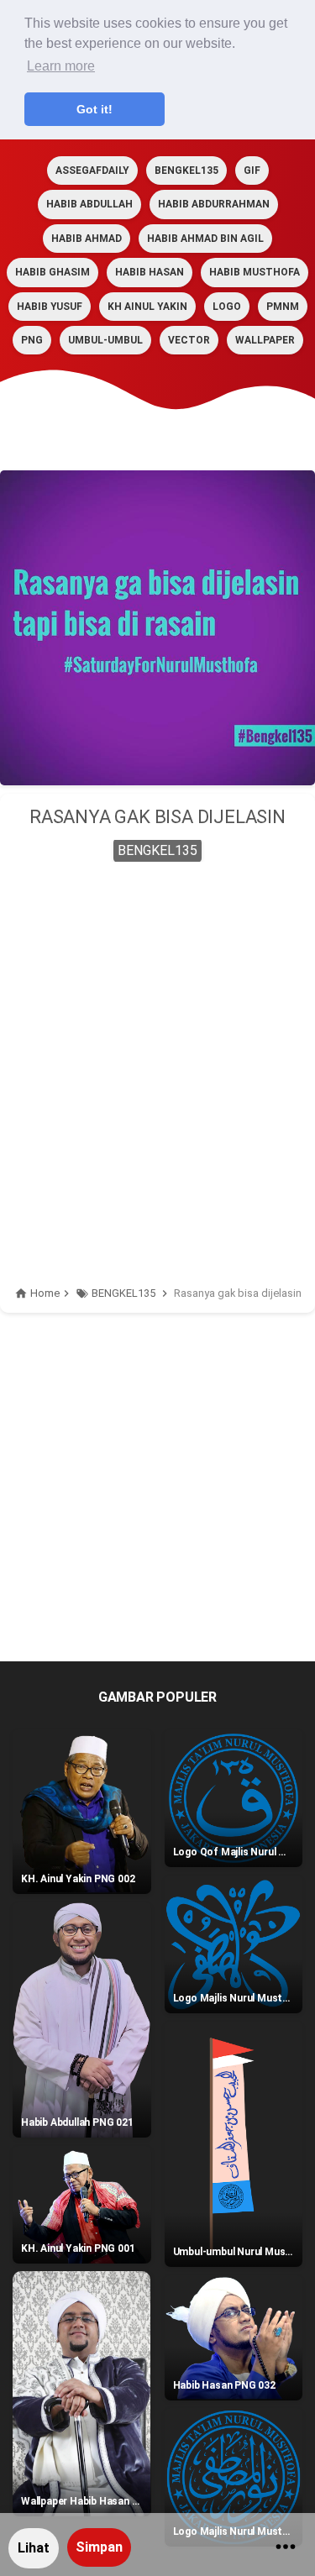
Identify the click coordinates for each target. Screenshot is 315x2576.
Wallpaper (265, 340)
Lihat (34, 2548)
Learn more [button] (61, 66)
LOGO (227, 307)
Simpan (99, 2547)
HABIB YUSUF (50, 307)
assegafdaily (92, 171)
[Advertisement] (157, 1044)
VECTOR (189, 340)
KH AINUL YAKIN (147, 307)
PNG (32, 340)
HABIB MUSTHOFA (255, 272)
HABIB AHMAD (87, 239)
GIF (252, 171)
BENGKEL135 (186, 171)
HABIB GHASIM (52, 272)
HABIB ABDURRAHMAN (214, 204)
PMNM (283, 307)
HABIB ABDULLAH (89, 204)
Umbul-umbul (105, 340)
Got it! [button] (94, 109)
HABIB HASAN (150, 272)
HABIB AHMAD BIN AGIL (205, 239)
